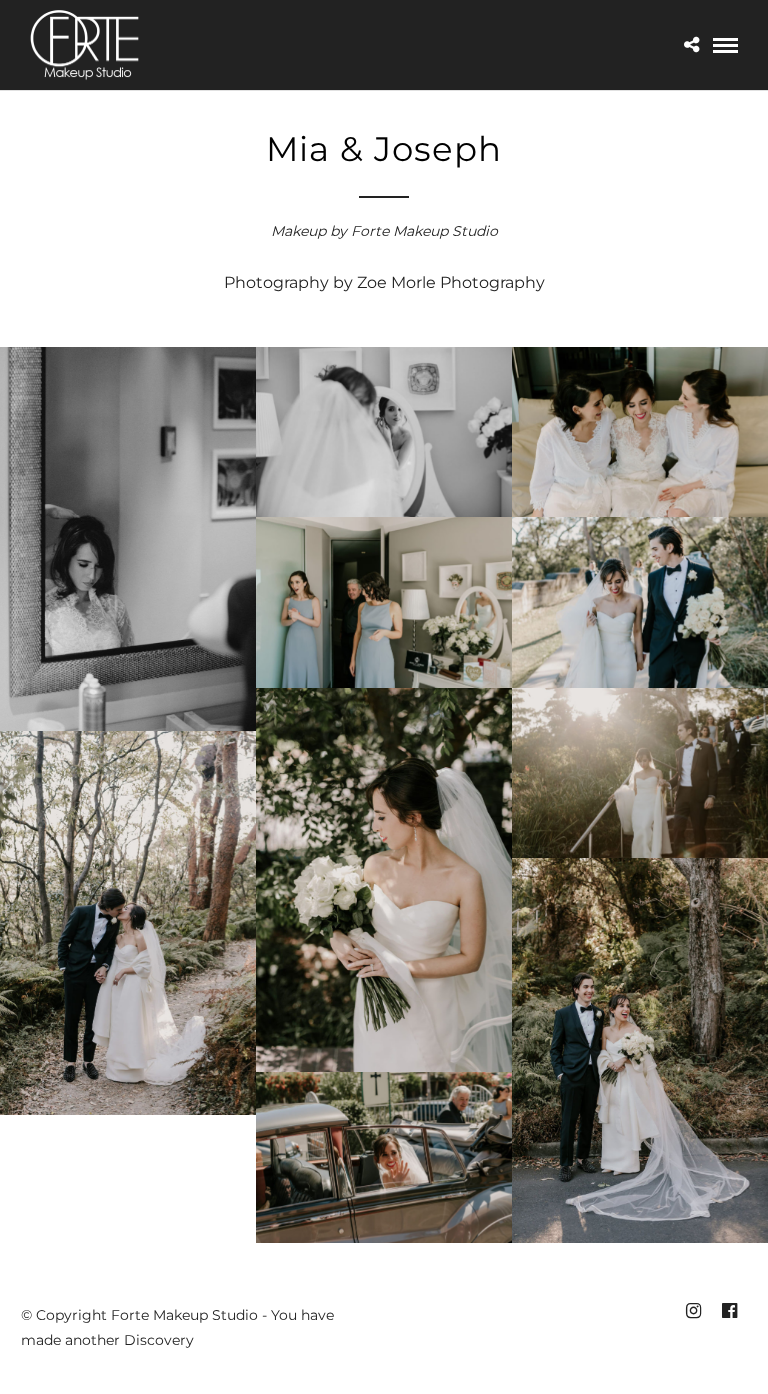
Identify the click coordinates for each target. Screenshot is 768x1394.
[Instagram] (693, 1311)
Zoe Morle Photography (451, 282)
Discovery (159, 1340)
